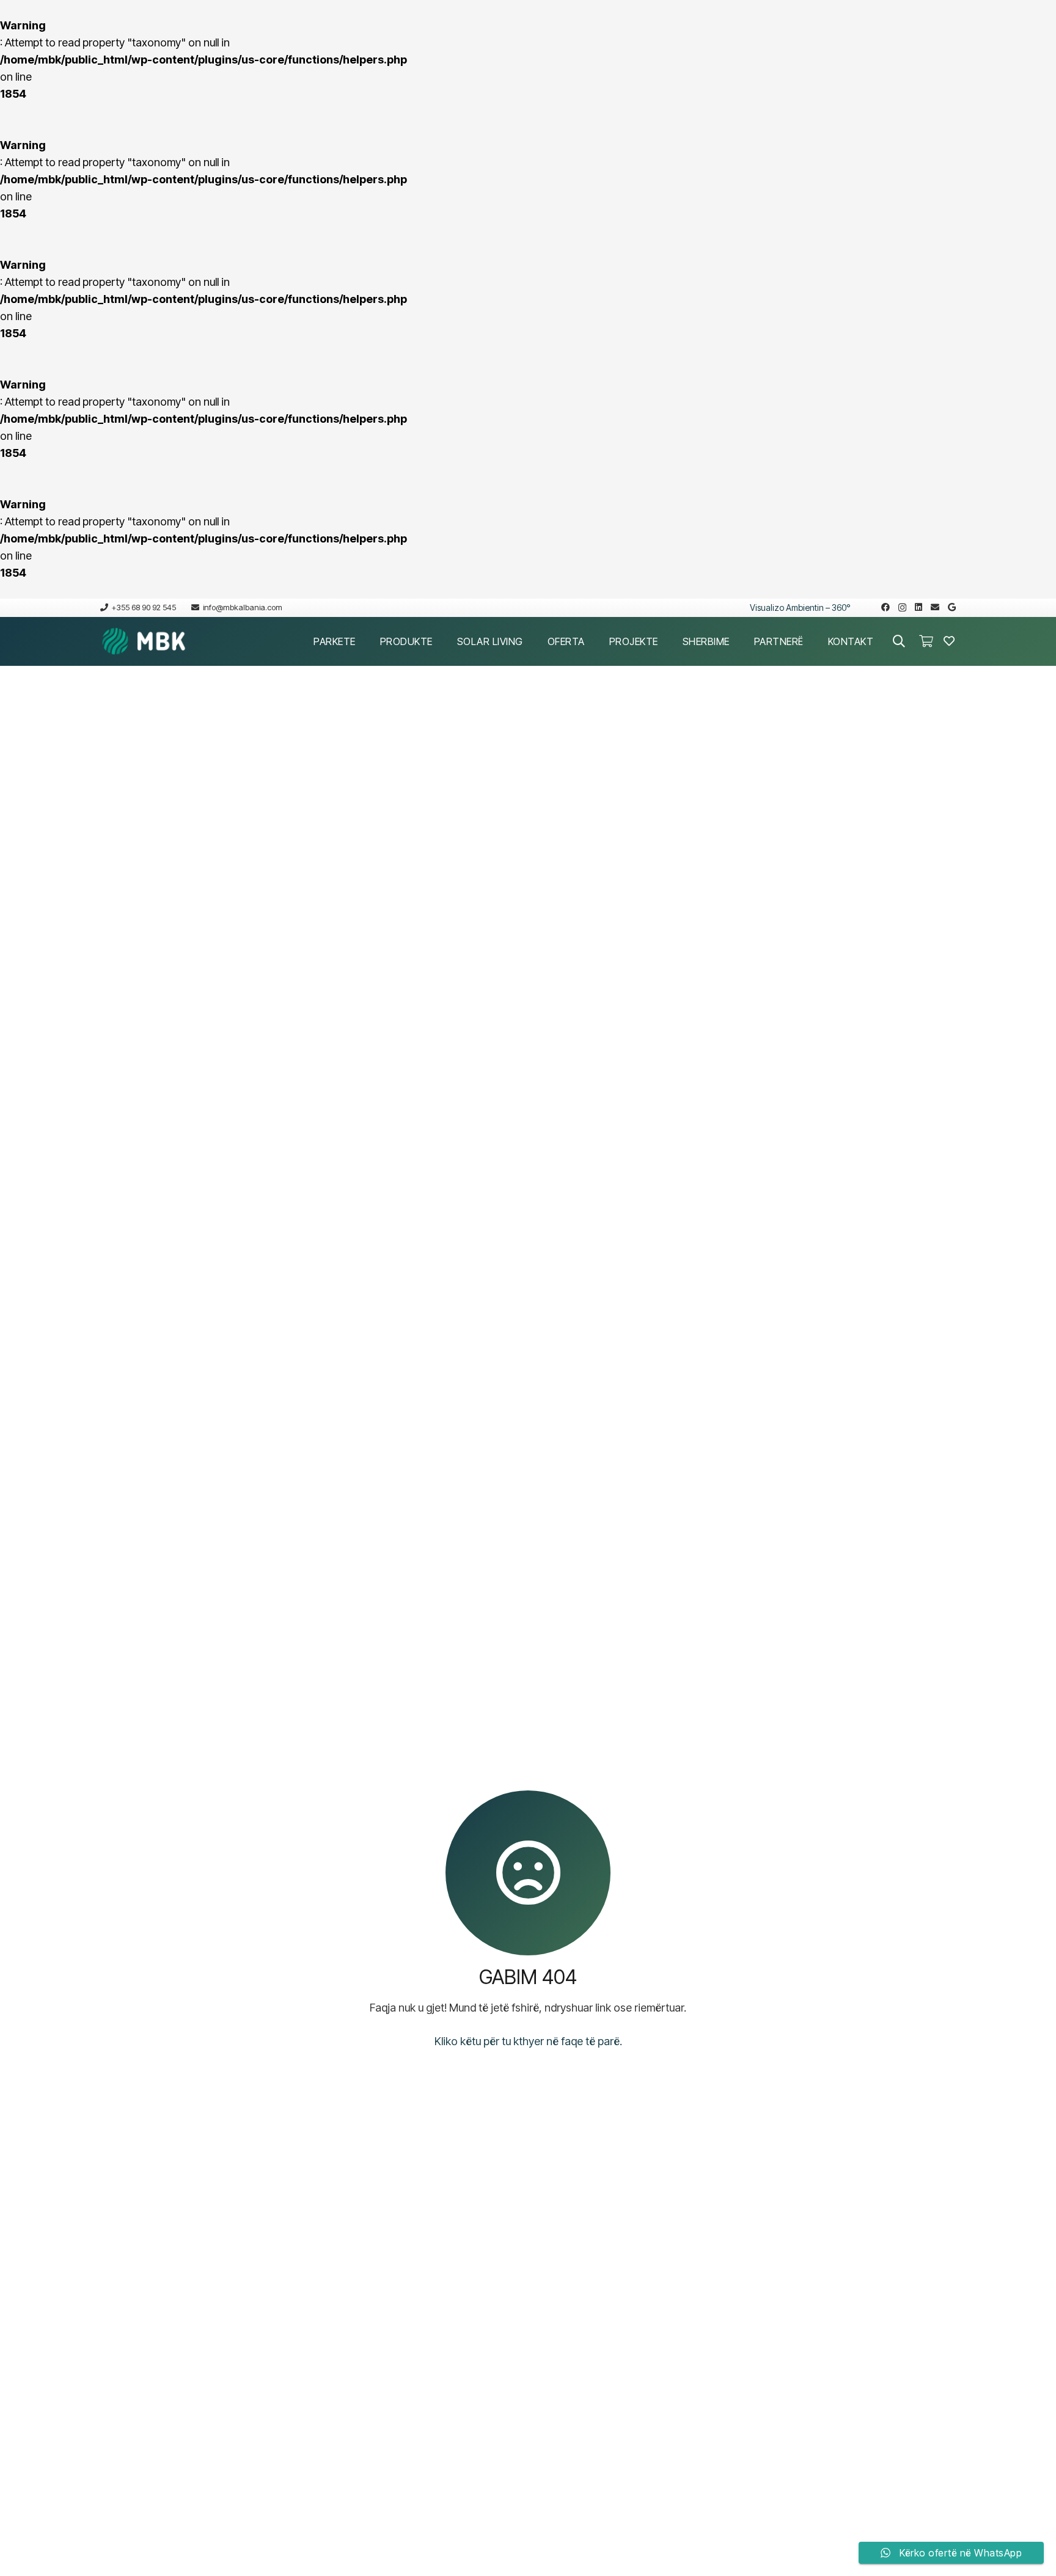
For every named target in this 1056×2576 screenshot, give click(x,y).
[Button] (949, 641)
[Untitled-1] (144, 641)
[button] (365, 641)
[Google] (952, 607)
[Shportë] (926, 641)
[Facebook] (886, 607)
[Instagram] (902, 608)
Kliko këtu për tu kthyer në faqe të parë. (528, 2041)
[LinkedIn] (919, 607)
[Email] (935, 607)
